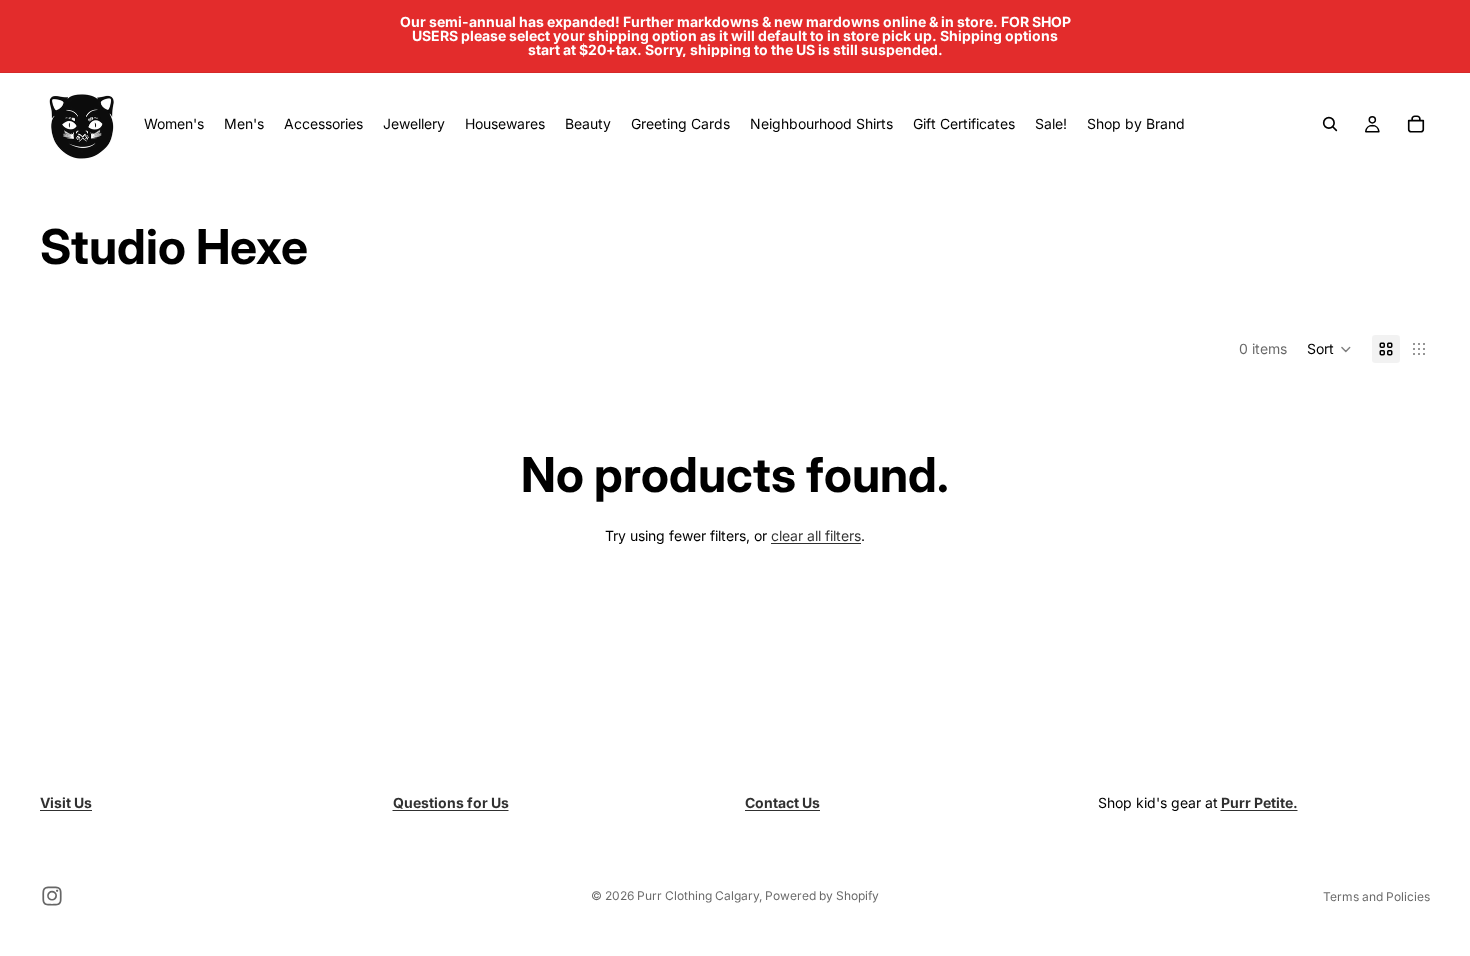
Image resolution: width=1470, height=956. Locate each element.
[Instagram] (52, 896)
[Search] (1330, 124)
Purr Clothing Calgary (698, 895)
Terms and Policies (1376, 896)
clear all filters (816, 535)
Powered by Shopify (822, 895)
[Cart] (1416, 124)
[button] (1329, 349)
